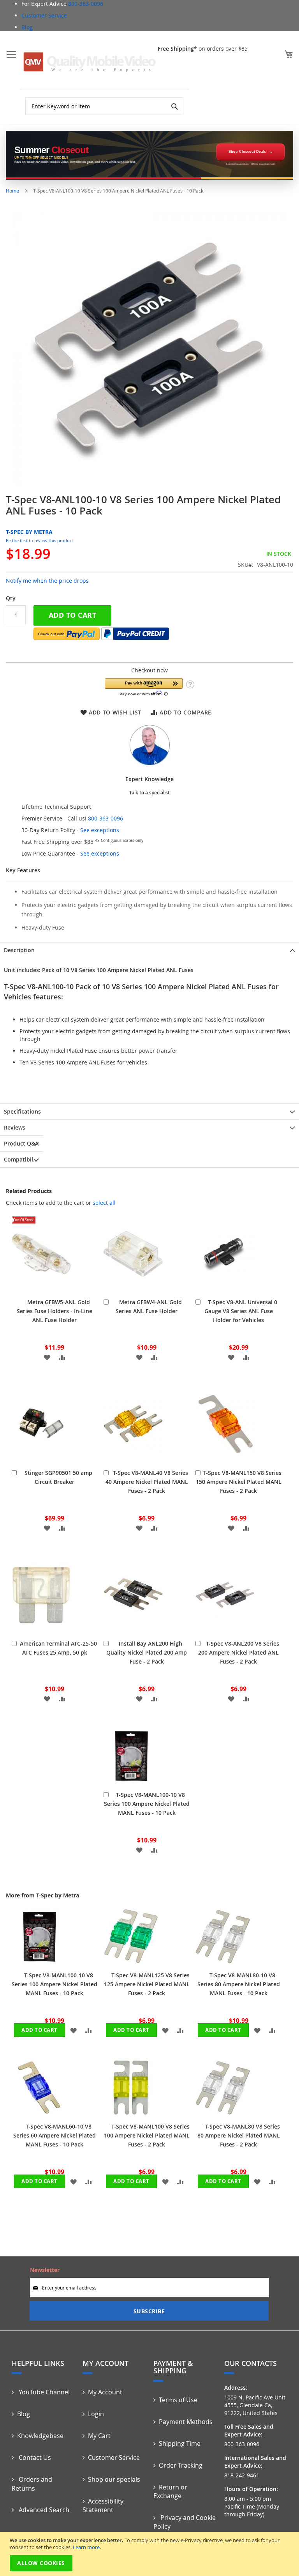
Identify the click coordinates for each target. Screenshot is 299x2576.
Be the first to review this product (40, 540)
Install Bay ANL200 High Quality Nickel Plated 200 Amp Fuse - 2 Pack (147, 1652)
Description (19, 950)
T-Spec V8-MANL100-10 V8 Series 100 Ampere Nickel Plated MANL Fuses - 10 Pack (147, 1804)
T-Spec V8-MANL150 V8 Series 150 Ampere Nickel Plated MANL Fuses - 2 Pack (239, 1482)
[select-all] (104, 1203)
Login (96, 2414)
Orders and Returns (32, 2484)
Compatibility (22, 1159)
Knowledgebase (40, 2436)
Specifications (22, 1111)
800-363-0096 (86, 4)
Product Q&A (21, 1143)
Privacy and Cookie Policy (185, 2522)
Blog (27, 27)
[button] (144, 687)
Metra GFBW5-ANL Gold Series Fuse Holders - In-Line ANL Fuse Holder (55, 1311)
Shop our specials (114, 2479)
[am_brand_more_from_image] (39, 1962)
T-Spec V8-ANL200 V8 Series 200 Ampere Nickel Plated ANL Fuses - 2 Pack (239, 1652)
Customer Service (44, 15)
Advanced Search (43, 2510)
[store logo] (90, 62)
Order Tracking (181, 2465)
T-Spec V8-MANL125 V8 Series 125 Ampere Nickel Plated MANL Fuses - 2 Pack (147, 1984)
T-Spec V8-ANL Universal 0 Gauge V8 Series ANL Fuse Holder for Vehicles (241, 1311)
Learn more (86, 2547)
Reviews (15, 1127)
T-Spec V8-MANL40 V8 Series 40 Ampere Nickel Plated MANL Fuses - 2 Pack (147, 1482)
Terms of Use (178, 2400)
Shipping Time (180, 2443)
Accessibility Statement (103, 2506)
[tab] (149, 950)
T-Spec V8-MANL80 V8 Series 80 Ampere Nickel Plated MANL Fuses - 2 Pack (239, 2135)
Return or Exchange (170, 2492)
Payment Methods (186, 2422)
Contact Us (34, 2458)
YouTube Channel (43, 2392)
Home (12, 191)
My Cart (99, 2436)
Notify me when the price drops (47, 581)
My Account (105, 2392)
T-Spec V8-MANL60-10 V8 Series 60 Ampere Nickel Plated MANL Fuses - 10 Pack (55, 2135)
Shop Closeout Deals (247, 152)
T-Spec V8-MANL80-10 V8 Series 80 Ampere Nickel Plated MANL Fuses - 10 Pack (239, 1984)
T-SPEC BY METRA (29, 532)
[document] (150, 2554)
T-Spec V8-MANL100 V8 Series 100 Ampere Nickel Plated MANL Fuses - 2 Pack (147, 2135)
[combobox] (104, 106)
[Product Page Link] (41, 1288)
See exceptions (100, 830)
